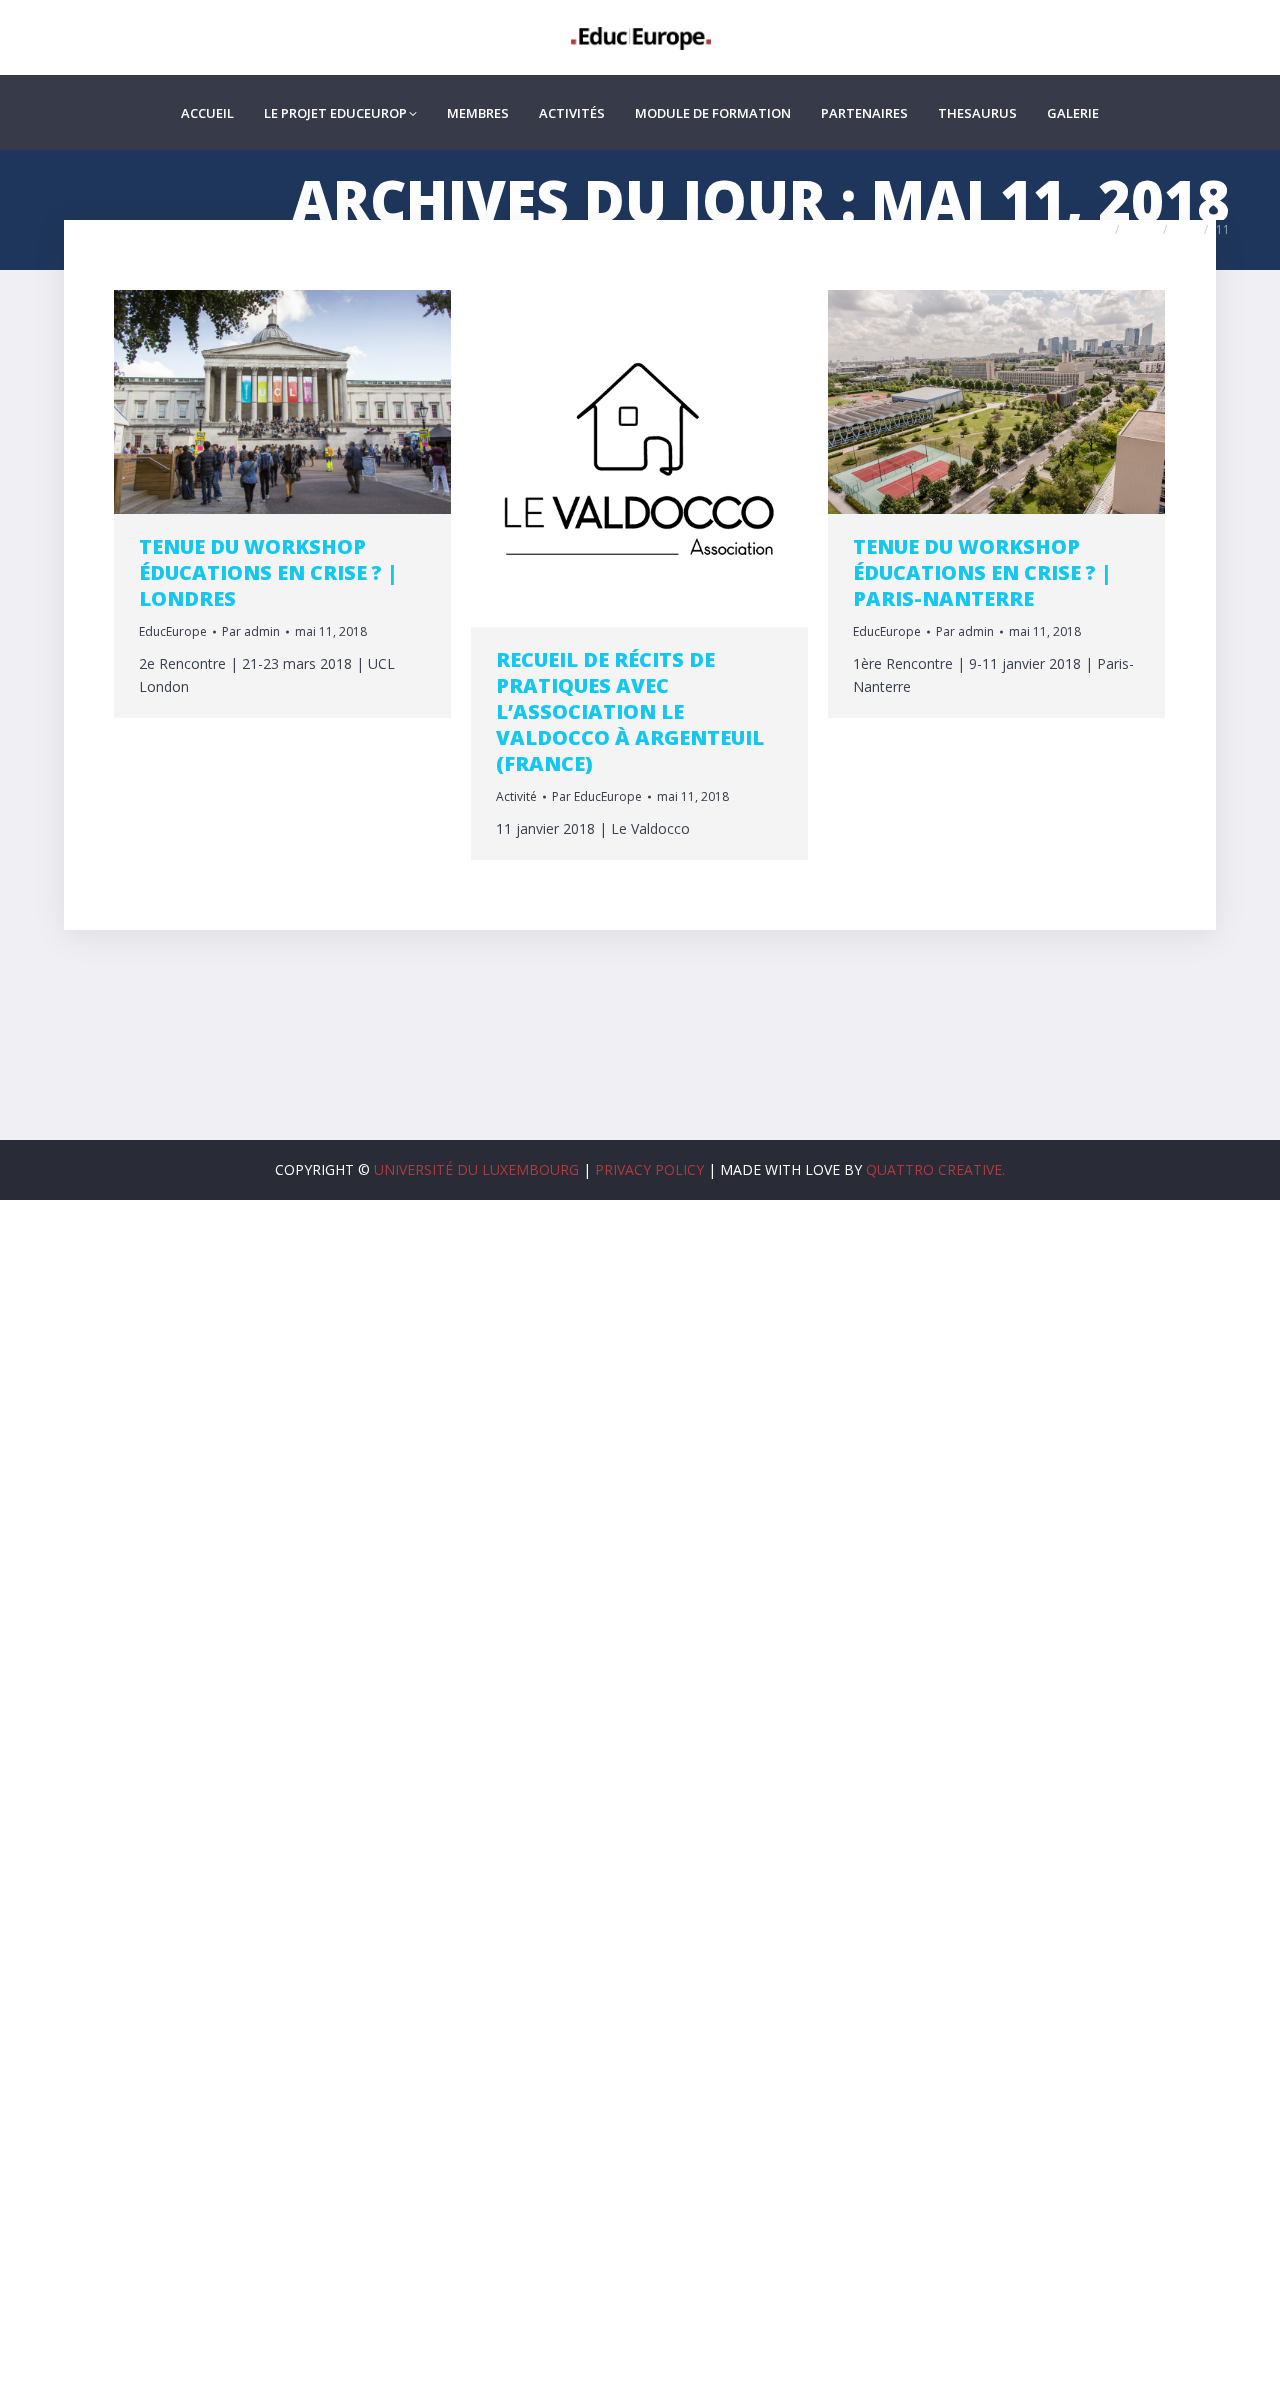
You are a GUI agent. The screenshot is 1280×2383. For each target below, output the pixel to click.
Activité (516, 796)
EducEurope (173, 631)
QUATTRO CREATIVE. (935, 1169)
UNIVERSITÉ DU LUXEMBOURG (476, 1169)
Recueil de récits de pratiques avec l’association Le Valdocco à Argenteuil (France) (630, 711)
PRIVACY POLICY (649, 1169)
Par (251, 631)
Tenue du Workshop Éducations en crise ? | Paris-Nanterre (982, 572)
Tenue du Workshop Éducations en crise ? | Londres (268, 572)
